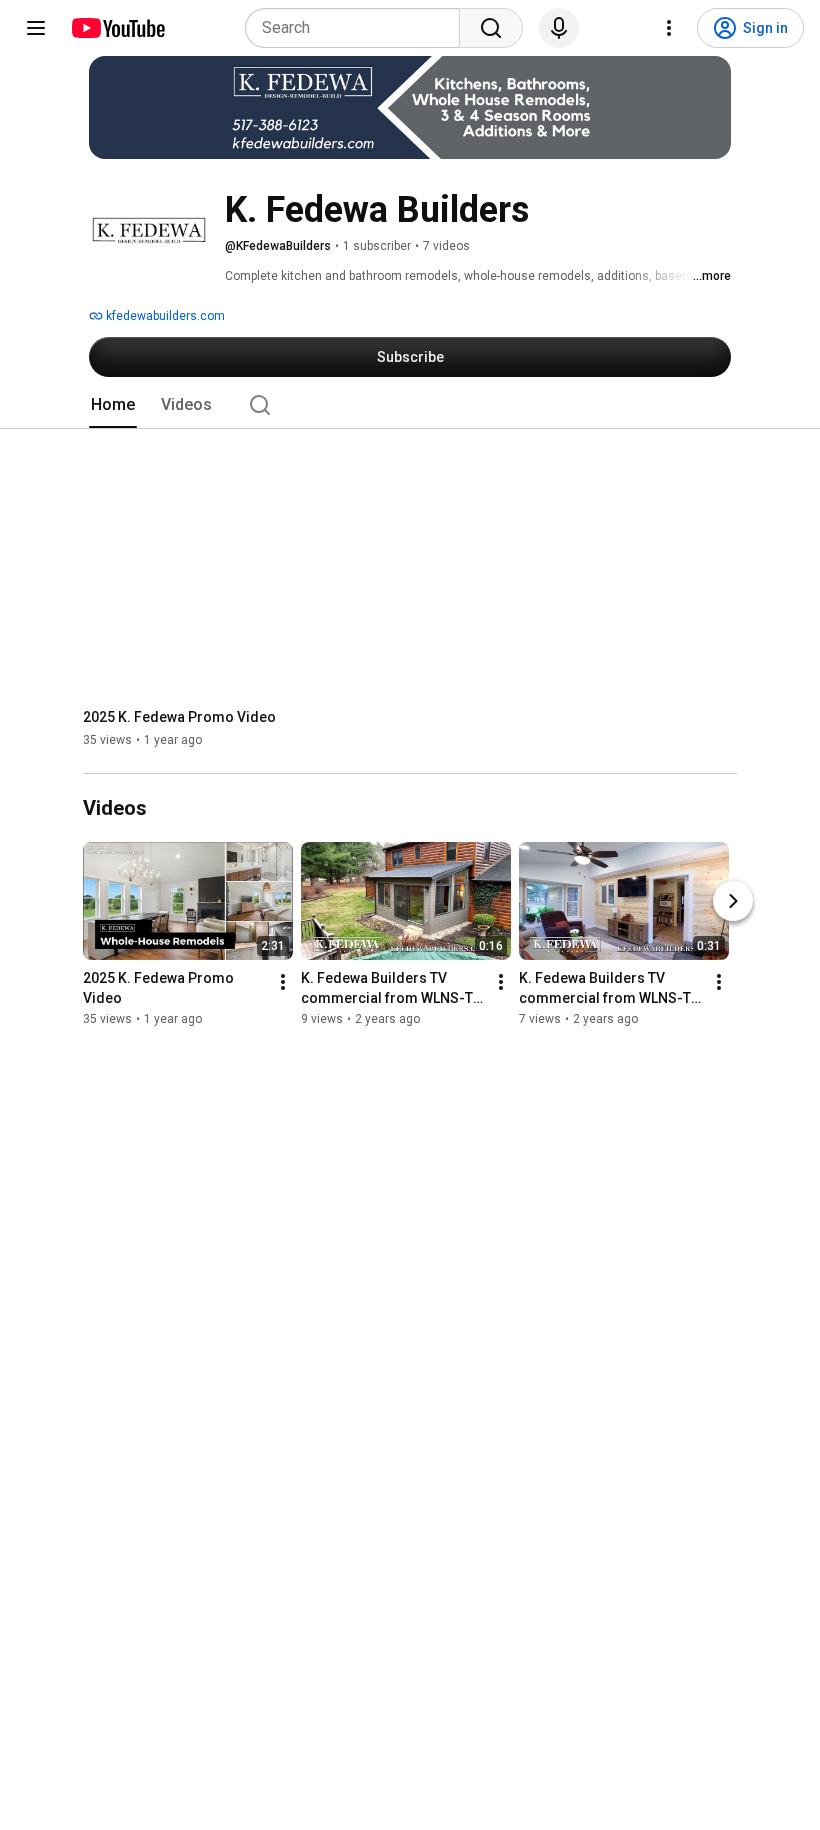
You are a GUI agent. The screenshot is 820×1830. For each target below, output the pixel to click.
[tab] (113, 405)
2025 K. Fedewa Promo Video (179, 717)
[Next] (733, 902)
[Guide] (36, 28)
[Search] (491, 28)
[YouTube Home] (117, 28)
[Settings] (669, 28)
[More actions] (283, 983)
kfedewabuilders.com (164, 316)
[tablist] (410, 405)
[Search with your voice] (559, 28)
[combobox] (358, 28)
